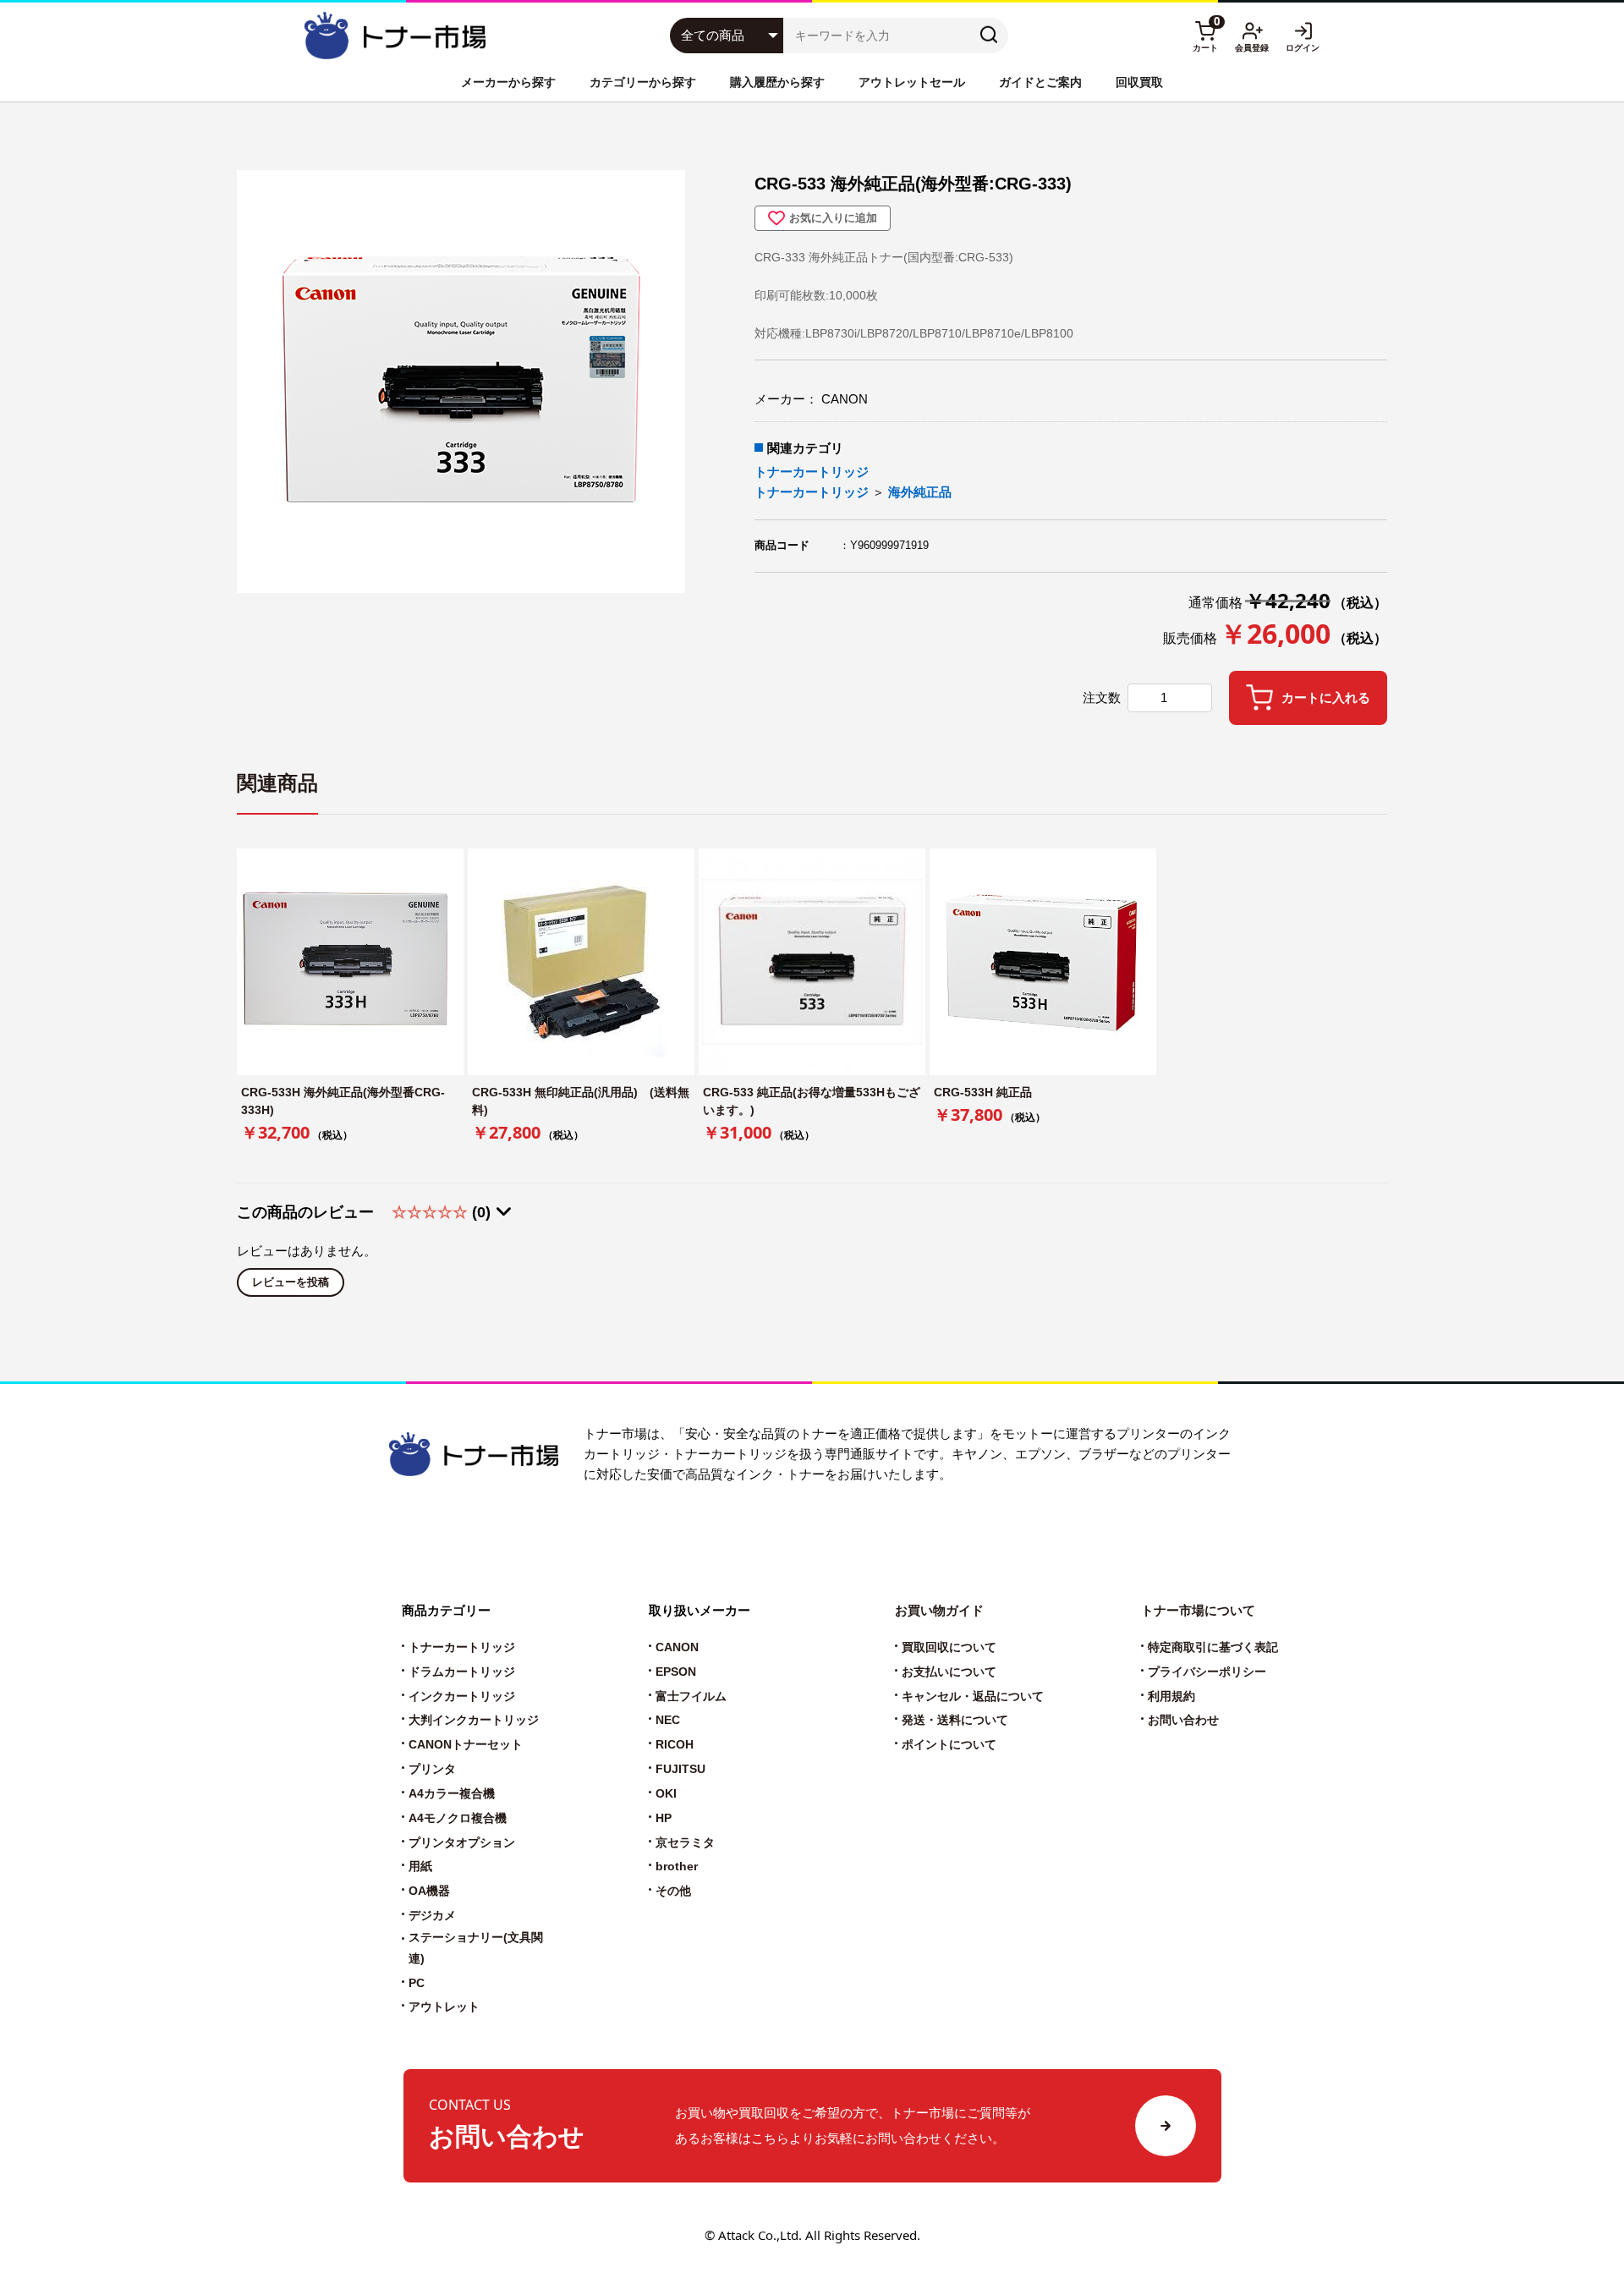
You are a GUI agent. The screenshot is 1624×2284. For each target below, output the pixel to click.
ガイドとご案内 (1040, 82)
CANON (677, 1647)
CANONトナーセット (466, 1745)
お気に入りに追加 (833, 218)
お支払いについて (949, 1672)
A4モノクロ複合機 (458, 1818)
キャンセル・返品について (973, 1697)
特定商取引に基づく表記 (1213, 1647)
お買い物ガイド (939, 1610)
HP (664, 1818)
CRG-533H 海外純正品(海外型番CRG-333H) (343, 1101)
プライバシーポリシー (1207, 1672)
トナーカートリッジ (812, 472)
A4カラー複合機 (452, 1794)
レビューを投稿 (291, 1282)
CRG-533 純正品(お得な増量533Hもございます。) (812, 1101)
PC (417, 1983)
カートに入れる (1326, 698)
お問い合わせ (1183, 1720)
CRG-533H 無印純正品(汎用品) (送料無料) (581, 1101)
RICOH (675, 1745)
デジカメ (432, 1916)
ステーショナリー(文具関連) (476, 1948)
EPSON (676, 1672)
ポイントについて (949, 1745)
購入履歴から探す (777, 82)
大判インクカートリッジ (474, 1720)
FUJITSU (680, 1769)
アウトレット (444, 2007)
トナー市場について (1198, 1610)
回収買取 (1139, 82)
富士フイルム (691, 1697)
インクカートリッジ (462, 1697)
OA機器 (429, 1891)
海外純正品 (920, 492)
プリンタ (432, 1769)
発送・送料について (955, 1720)
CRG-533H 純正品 (983, 1092)
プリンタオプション (462, 1843)
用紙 (420, 1867)
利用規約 (1171, 1697)
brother (677, 1867)
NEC (668, 1720)
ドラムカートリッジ (462, 1672)
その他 (673, 1891)
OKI (666, 1794)
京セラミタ (685, 1843)
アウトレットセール (912, 82)
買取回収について (949, 1647)
